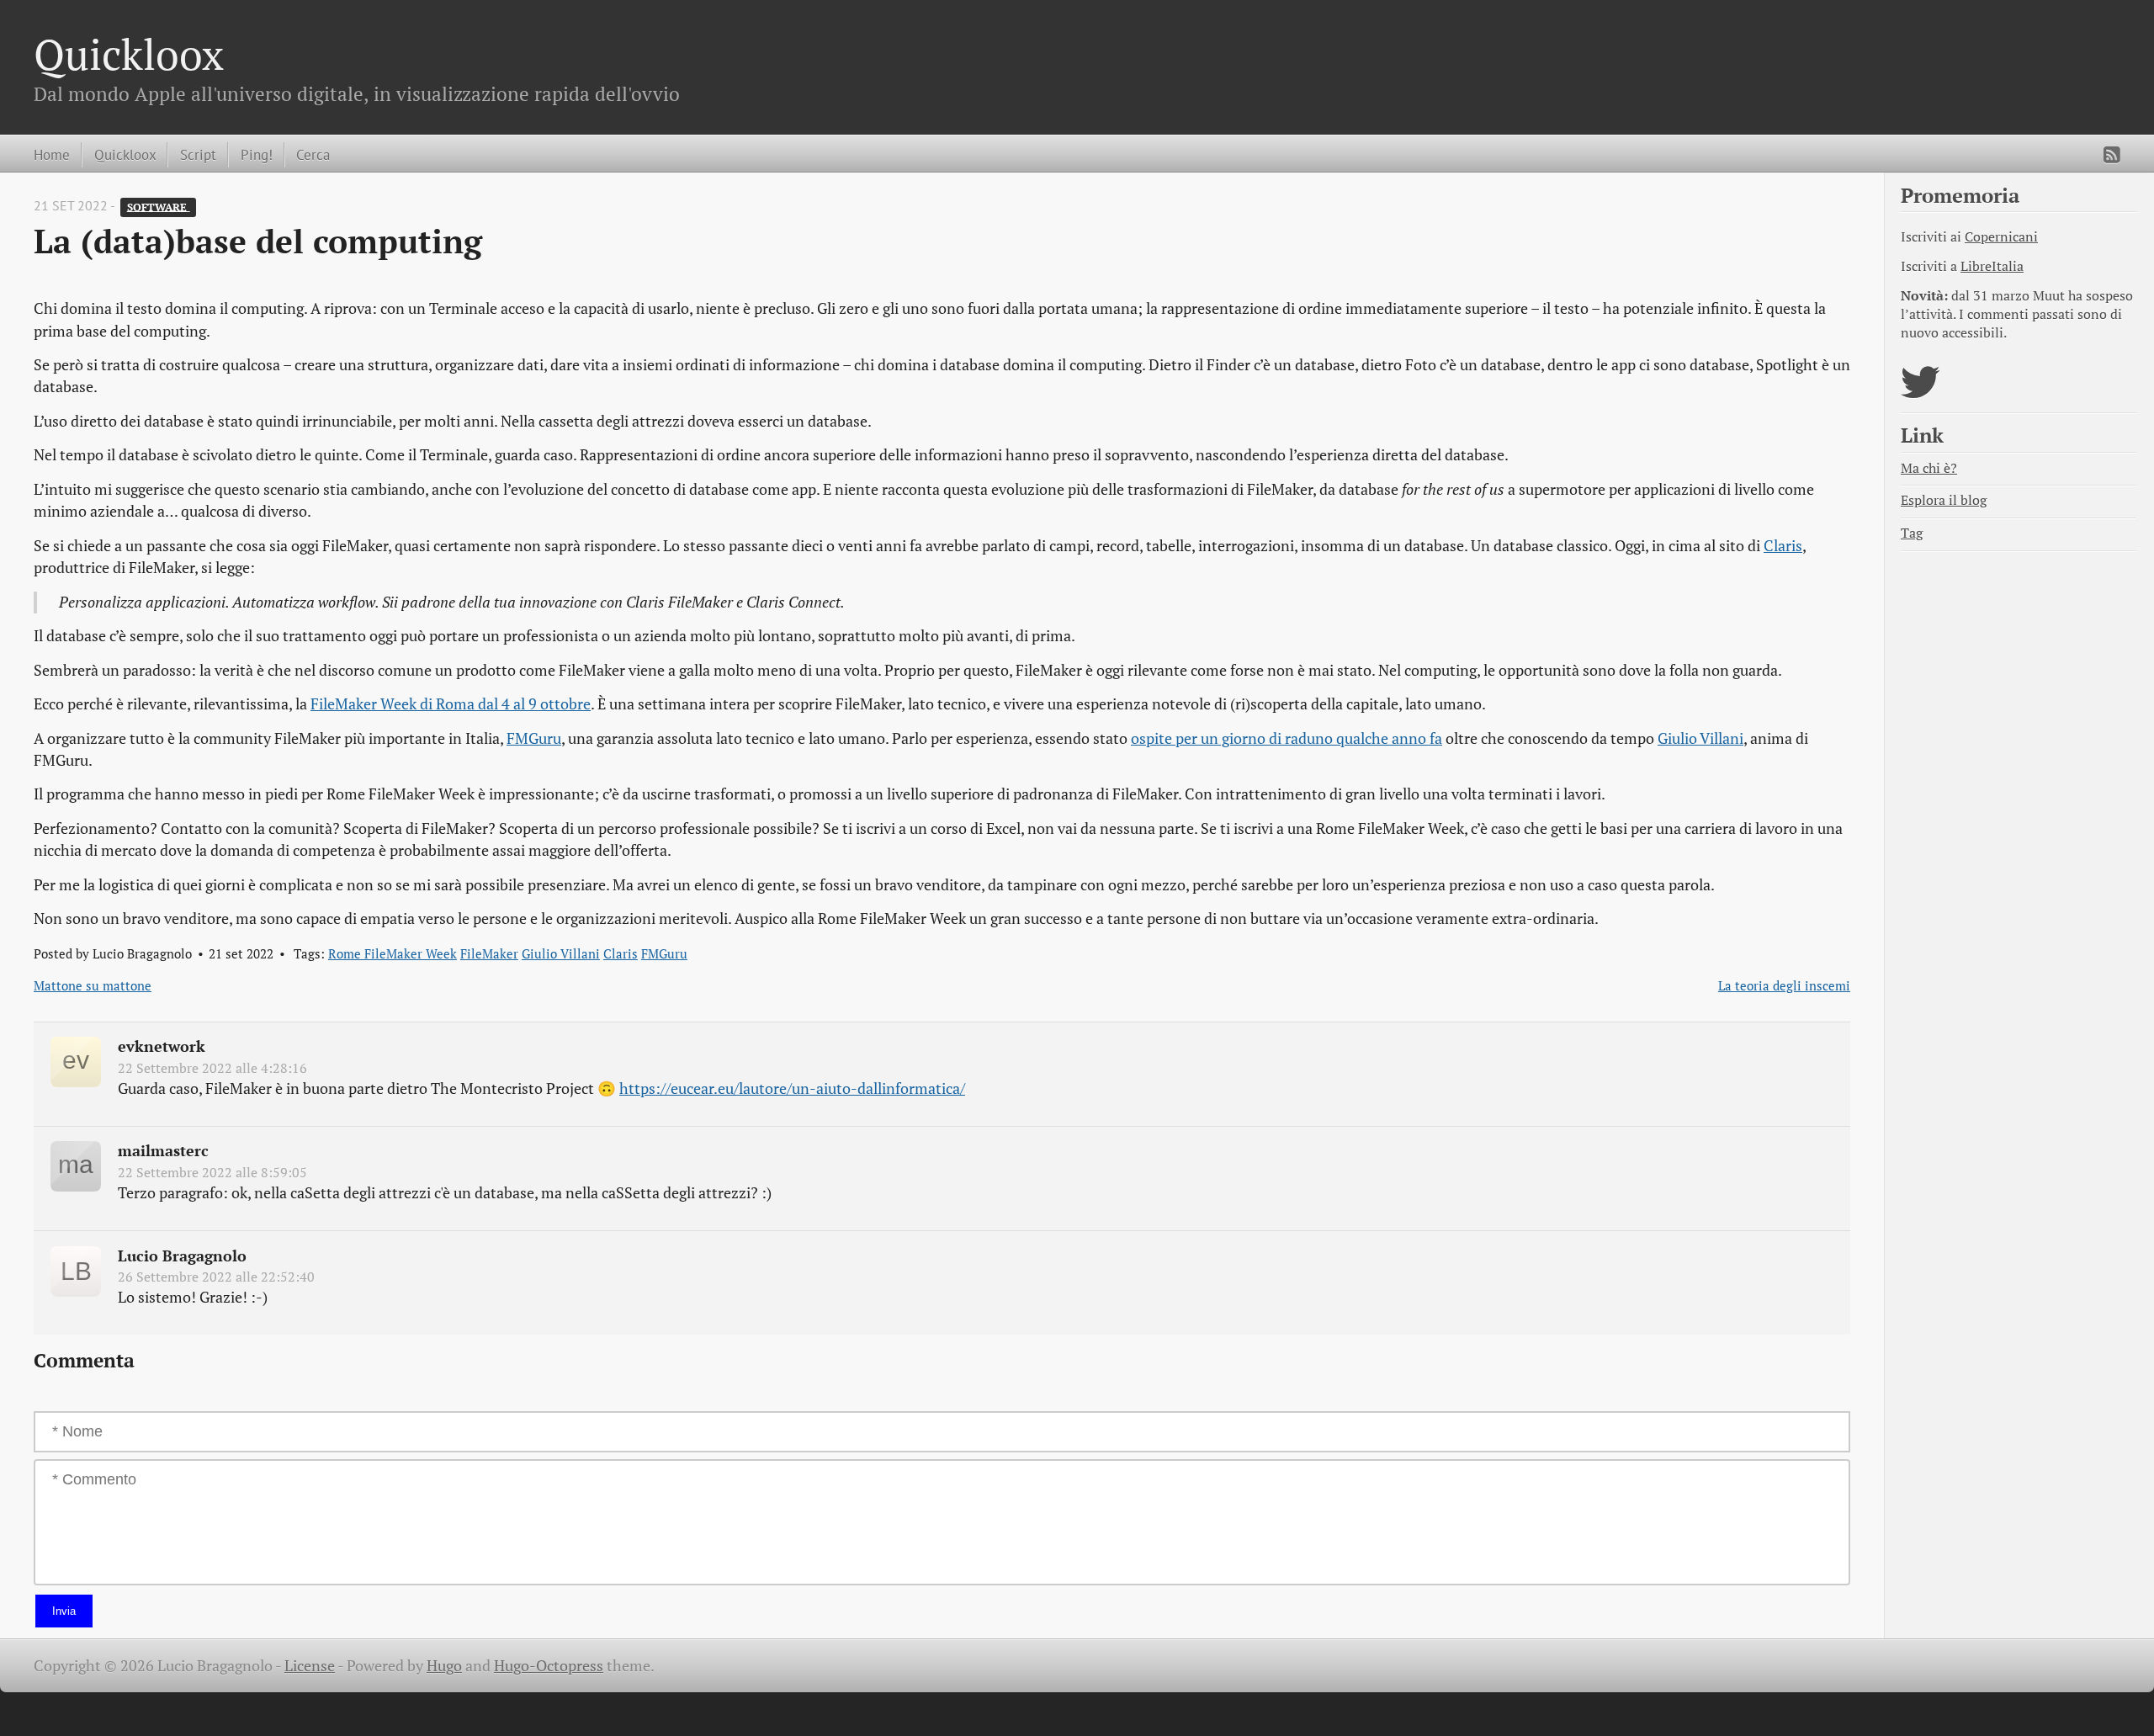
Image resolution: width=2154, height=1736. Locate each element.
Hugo (444, 1666)
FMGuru (534, 738)
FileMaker (489, 953)
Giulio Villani (1700, 738)
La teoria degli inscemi (1784, 985)
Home (52, 154)
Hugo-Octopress (549, 1666)
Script (198, 154)
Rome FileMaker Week (393, 953)
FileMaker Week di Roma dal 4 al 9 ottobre (451, 704)
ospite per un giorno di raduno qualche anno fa (1287, 738)
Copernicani (2001, 237)
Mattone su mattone (93, 985)
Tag (1912, 533)
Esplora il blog (1944, 500)
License (310, 1666)
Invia (64, 1611)
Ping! (257, 154)
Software (159, 207)
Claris (1783, 546)
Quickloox (129, 54)
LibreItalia (1992, 266)
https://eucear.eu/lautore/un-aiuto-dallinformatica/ (792, 1088)
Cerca (313, 154)
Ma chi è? (1929, 468)
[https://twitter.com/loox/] (1921, 393)
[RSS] (2112, 155)
